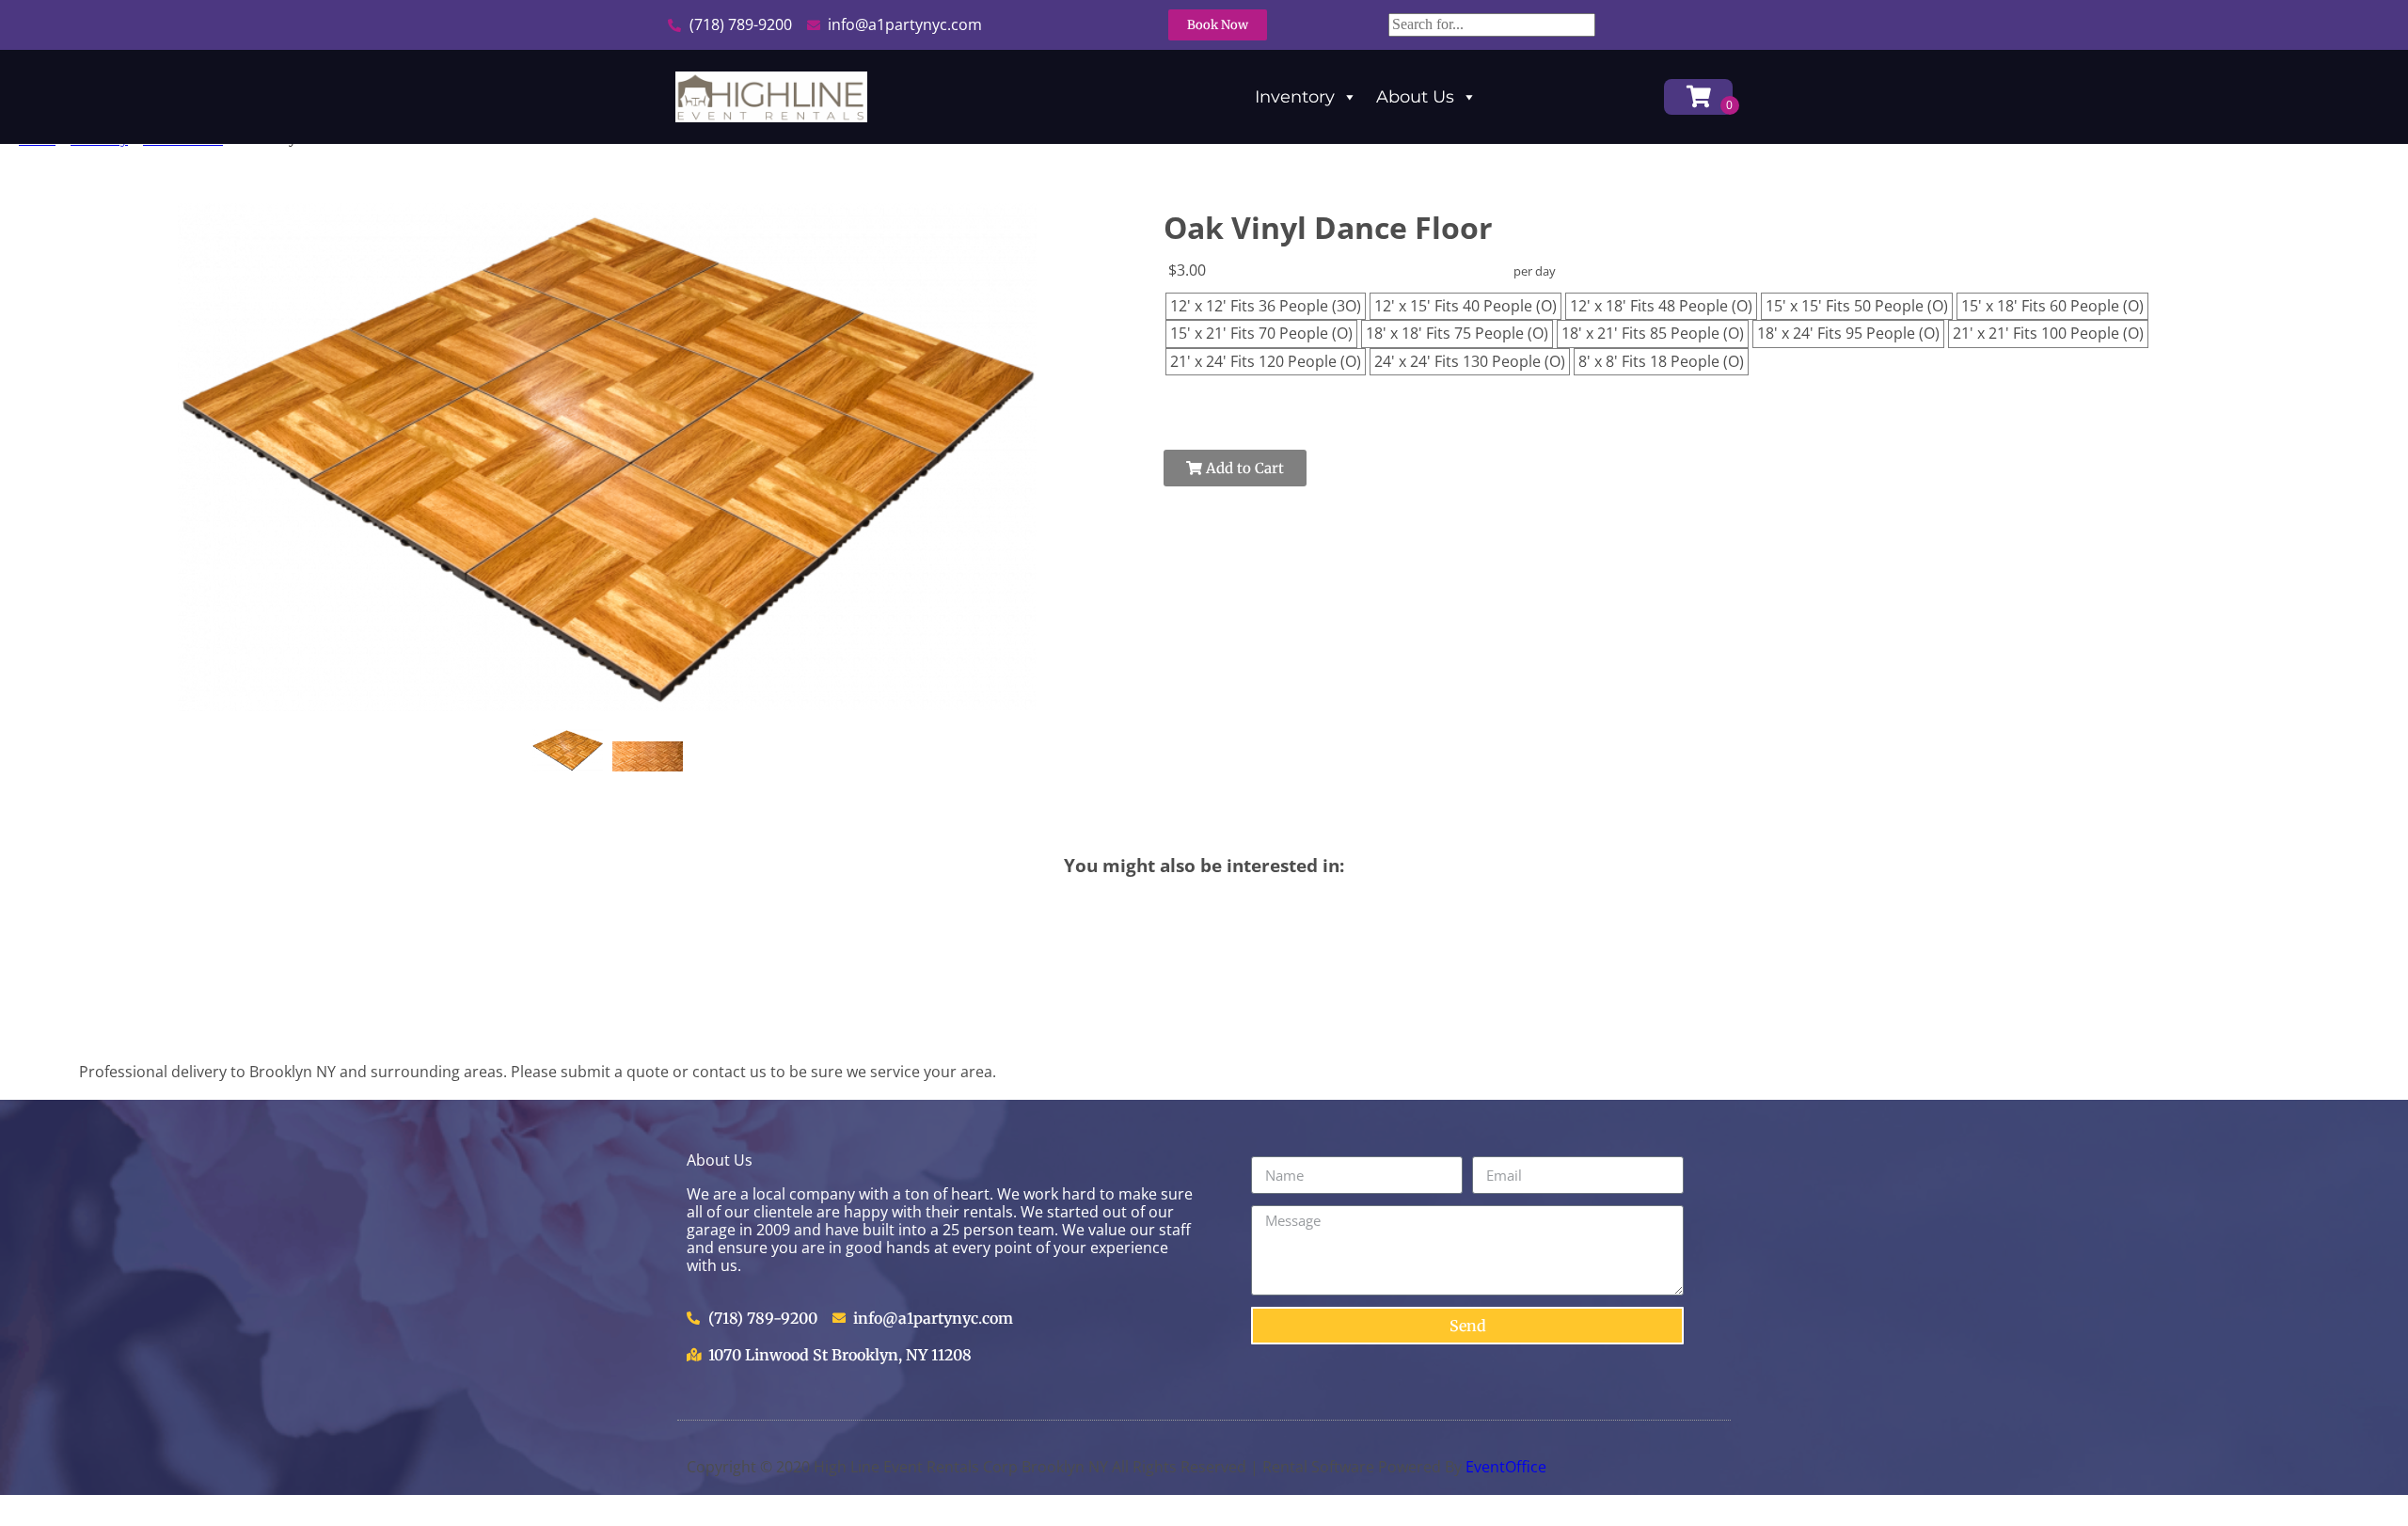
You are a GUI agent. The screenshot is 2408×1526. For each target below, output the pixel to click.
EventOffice (1506, 1467)
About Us (1415, 97)
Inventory (1295, 97)
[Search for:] (1492, 24)
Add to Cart (1243, 468)
